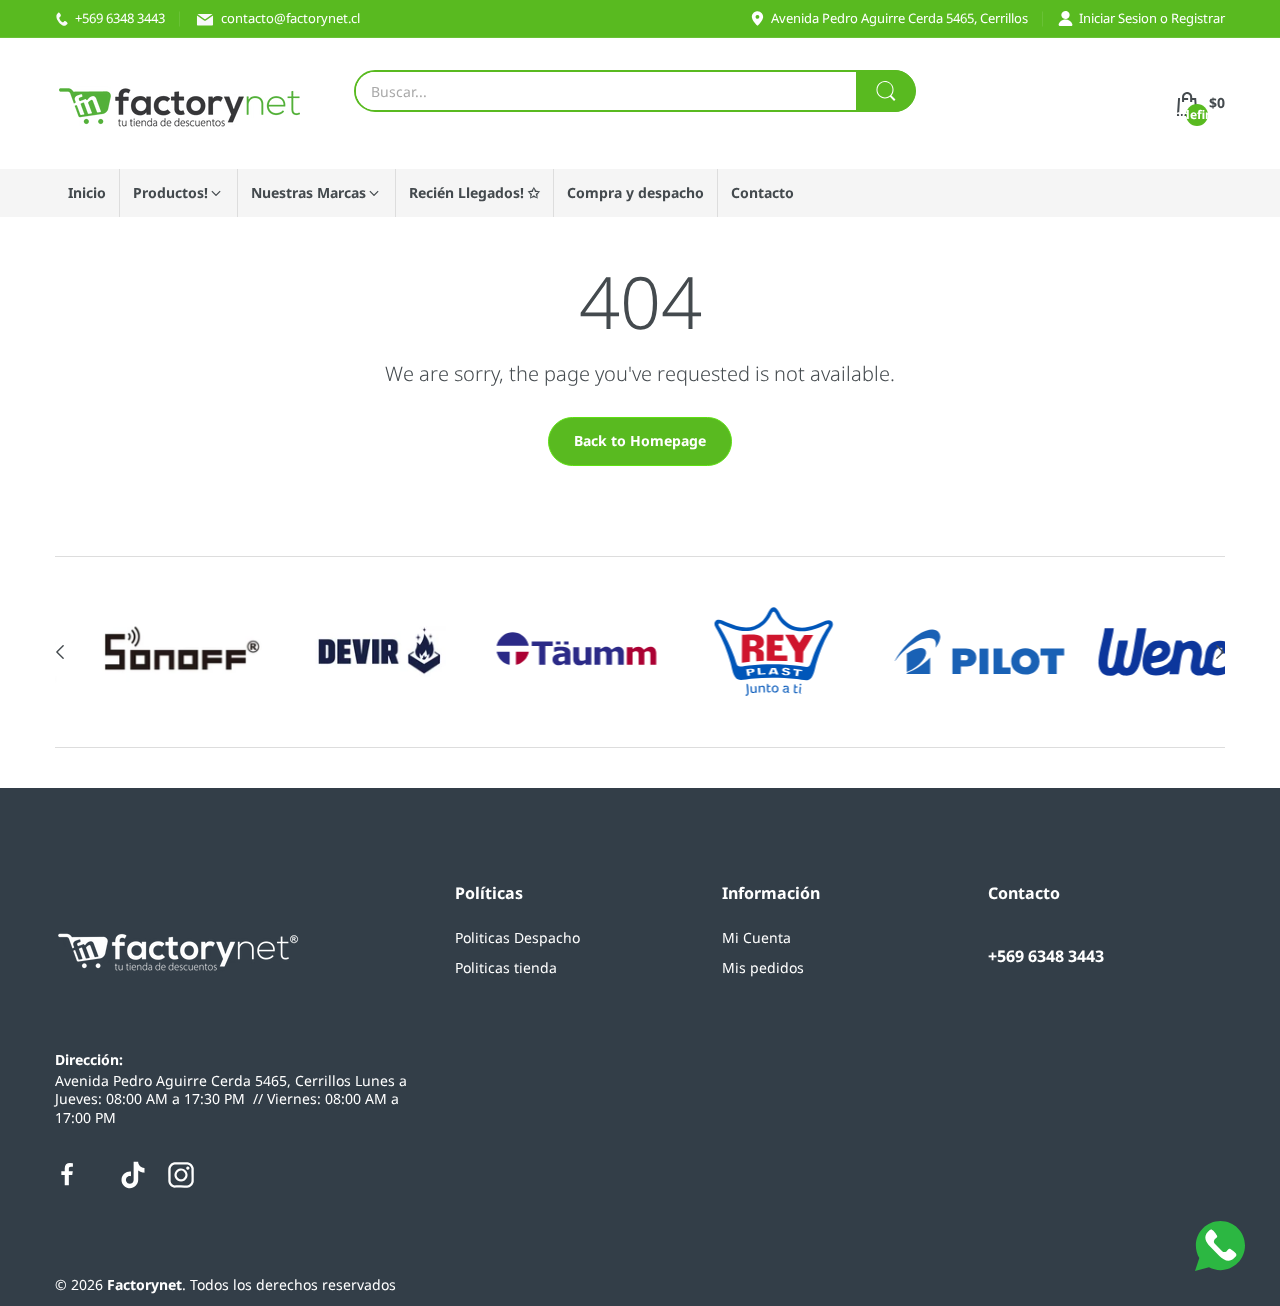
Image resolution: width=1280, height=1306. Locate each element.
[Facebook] (67, 1175)
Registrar (1198, 18)
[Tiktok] (133, 1175)
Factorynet (144, 1284)
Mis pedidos (763, 967)
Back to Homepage (640, 440)
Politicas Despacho (517, 937)
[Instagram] (181, 1175)
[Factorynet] (180, 103)
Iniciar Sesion (1119, 18)
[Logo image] (140, 651)
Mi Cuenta (756, 937)
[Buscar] (886, 91)
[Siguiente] (60, 652)
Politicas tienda (506, 967)
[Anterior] (1220, 652)
